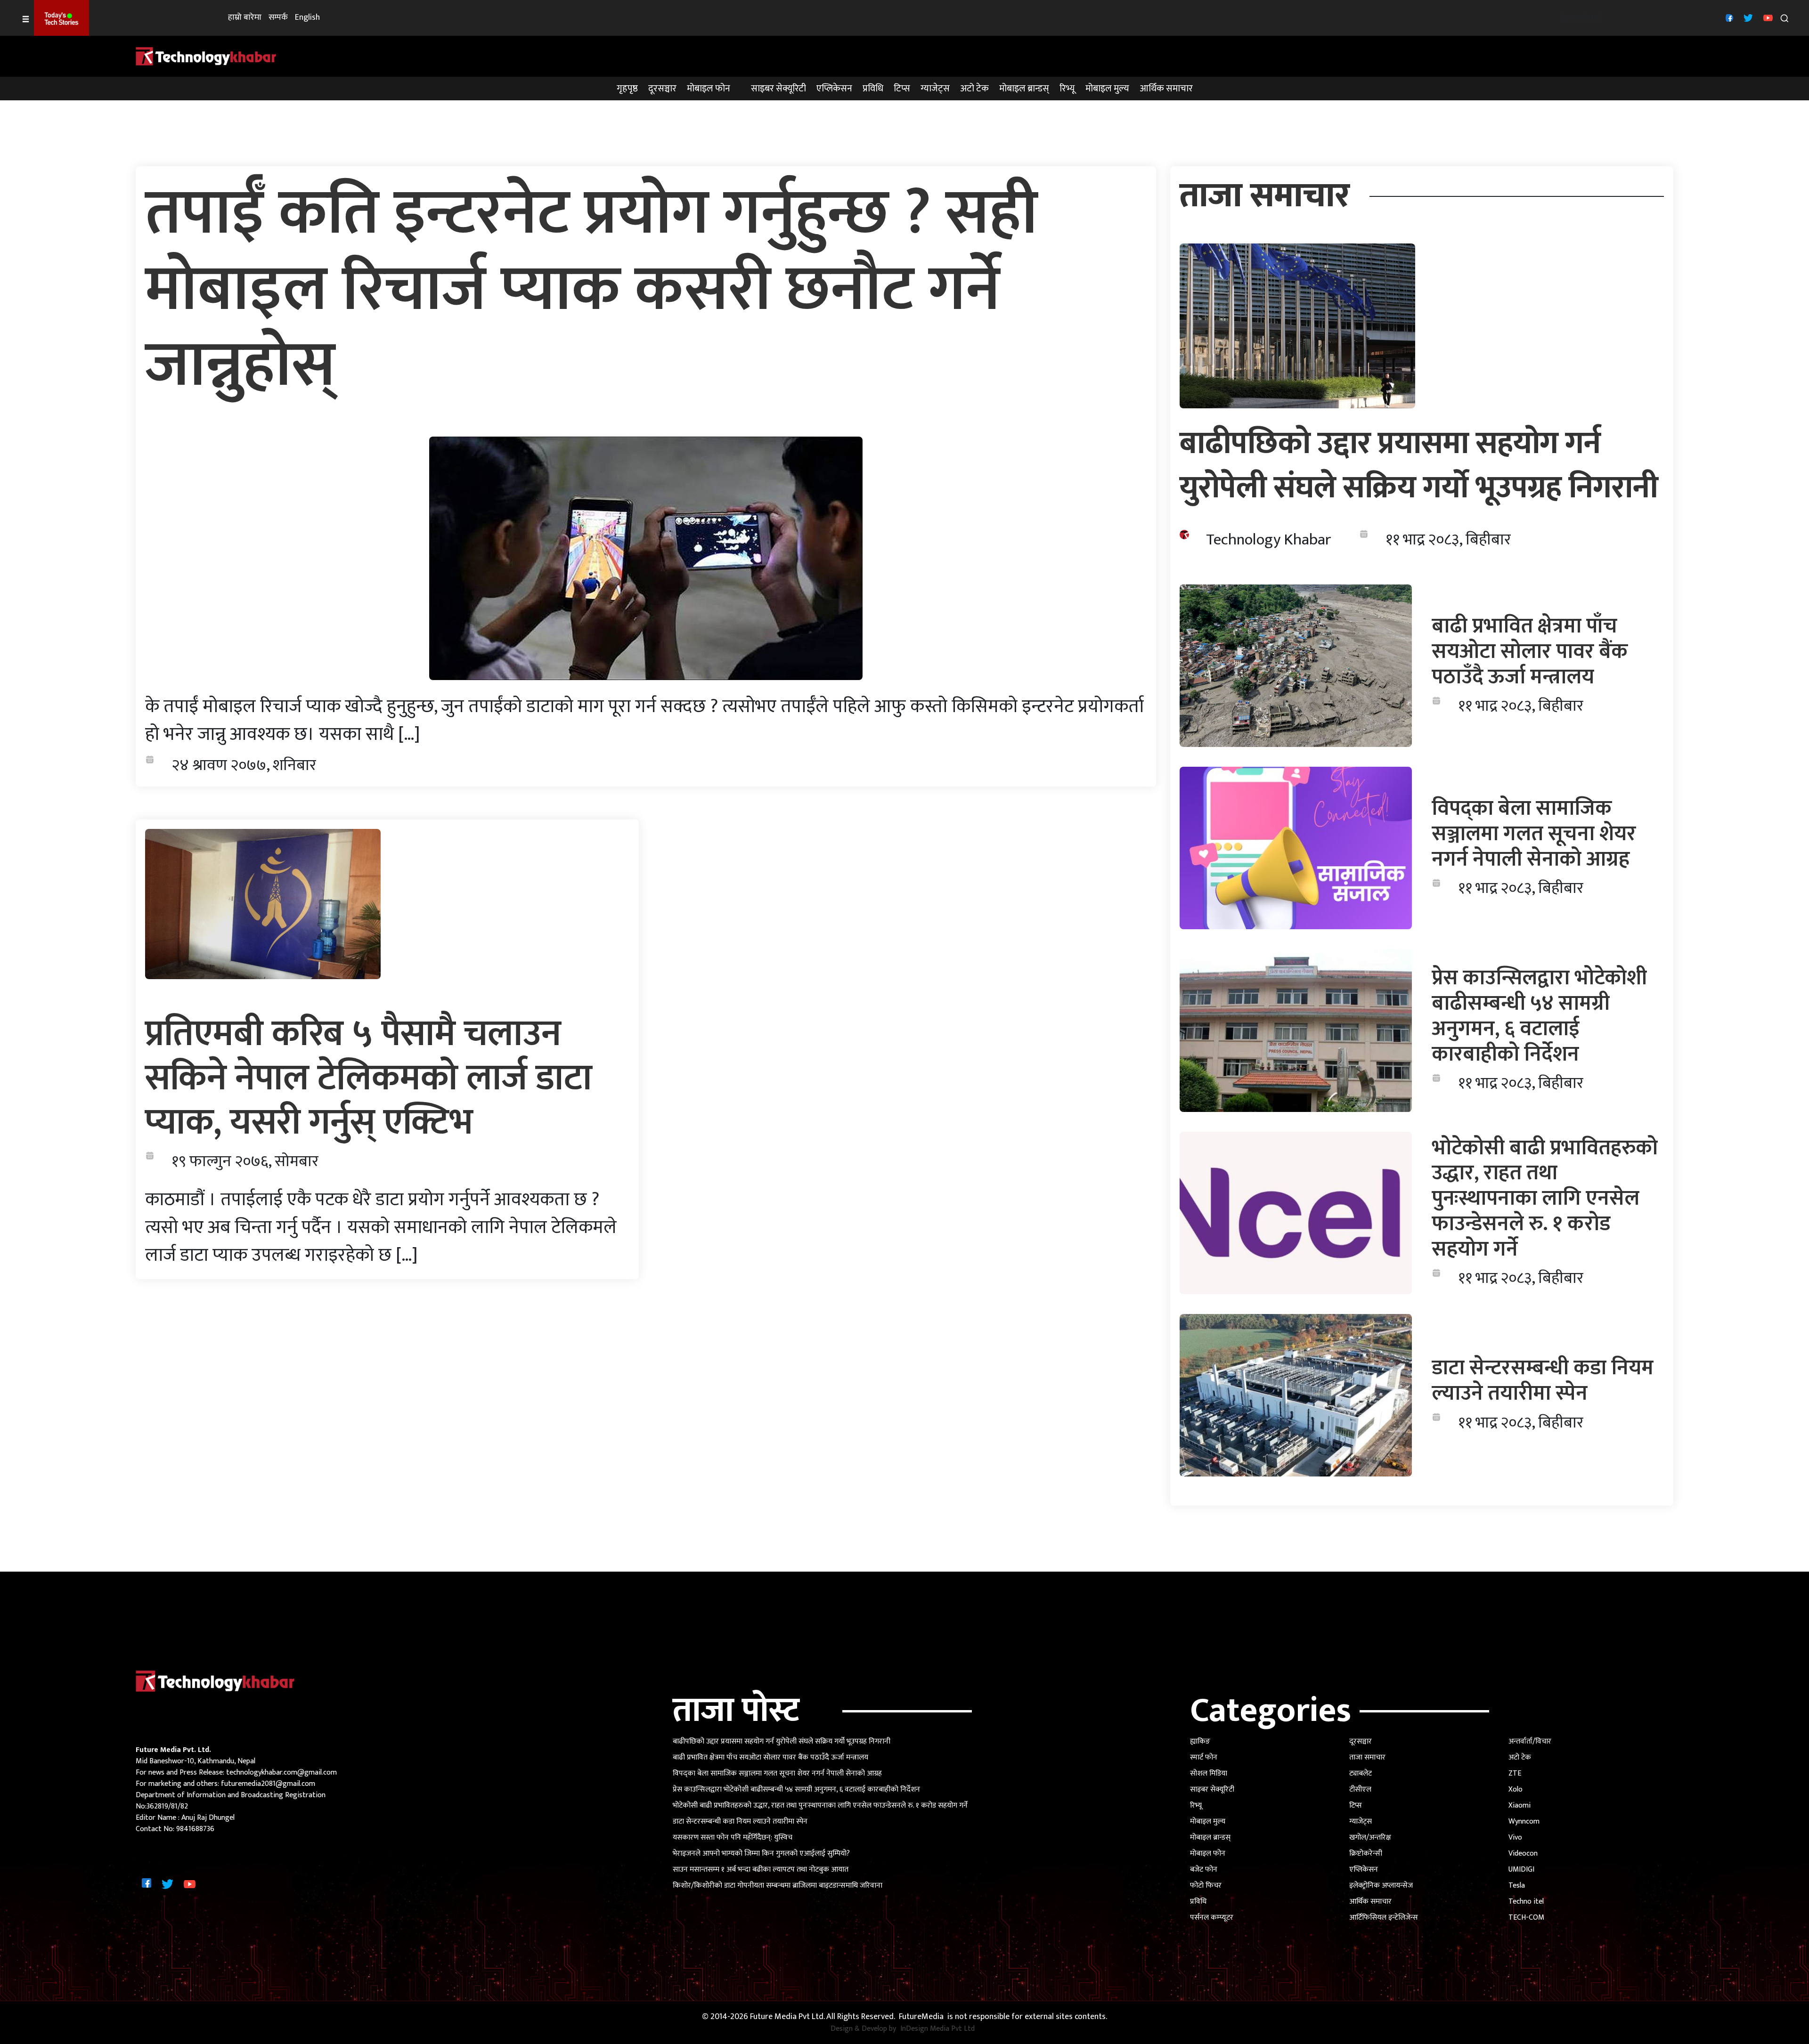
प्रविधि (873, 89)
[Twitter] (1747, 18)
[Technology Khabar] (206, 56)
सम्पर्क (278, 18)
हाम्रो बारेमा (245, 18)
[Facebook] (1728, 18)
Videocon (1523, 1853)
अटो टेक (974, 89)
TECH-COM (1526, 1918)
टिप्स (902, 89)
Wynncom (1524, 1821)
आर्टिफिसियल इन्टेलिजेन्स (1384, 1918)
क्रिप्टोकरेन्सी (1366, 1853)
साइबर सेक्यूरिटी (778, 89)
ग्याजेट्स (935, 89)
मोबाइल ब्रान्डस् (1024, 89)
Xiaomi (1520, 1805)
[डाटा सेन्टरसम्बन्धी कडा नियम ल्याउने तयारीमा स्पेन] (1296, 1395)
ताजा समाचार (1367, 1757)
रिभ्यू (1067, 89)
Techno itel (1526, 1902)
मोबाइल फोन (709, 89)
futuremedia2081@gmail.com (268, 1784)
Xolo (1516, 1789)
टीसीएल (1360, 1789)
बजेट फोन (1204, 1870)
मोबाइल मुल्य (1107, 89)
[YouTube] (1767, 18)
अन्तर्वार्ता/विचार (1530, 1741)
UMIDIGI (1521, 1870)
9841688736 (195, 1829)
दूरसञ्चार (662, 89)
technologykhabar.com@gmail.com (281, 1772)
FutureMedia (921, 2017)
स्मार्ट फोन (1204, 1757)
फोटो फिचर (1206, 1886)
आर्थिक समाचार (1166, 89)
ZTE (1515, 1773)
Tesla (1517, 1886)
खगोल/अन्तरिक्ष (1370, 1837)
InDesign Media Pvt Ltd (937, 2029)
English (307, 18)
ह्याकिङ (1200, 1741)
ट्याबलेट (1361, 1773)
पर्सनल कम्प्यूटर (1212, 1918)
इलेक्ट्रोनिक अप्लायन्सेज (1381, 1886)
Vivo (1515, 1837)
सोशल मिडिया (1209, 1773)
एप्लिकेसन (834, 89)
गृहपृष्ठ (627, 89)
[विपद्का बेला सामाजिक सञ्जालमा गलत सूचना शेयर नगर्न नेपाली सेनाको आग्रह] (1296, 848)
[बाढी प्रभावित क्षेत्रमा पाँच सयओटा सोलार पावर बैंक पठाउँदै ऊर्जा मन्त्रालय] (1296, 666)
